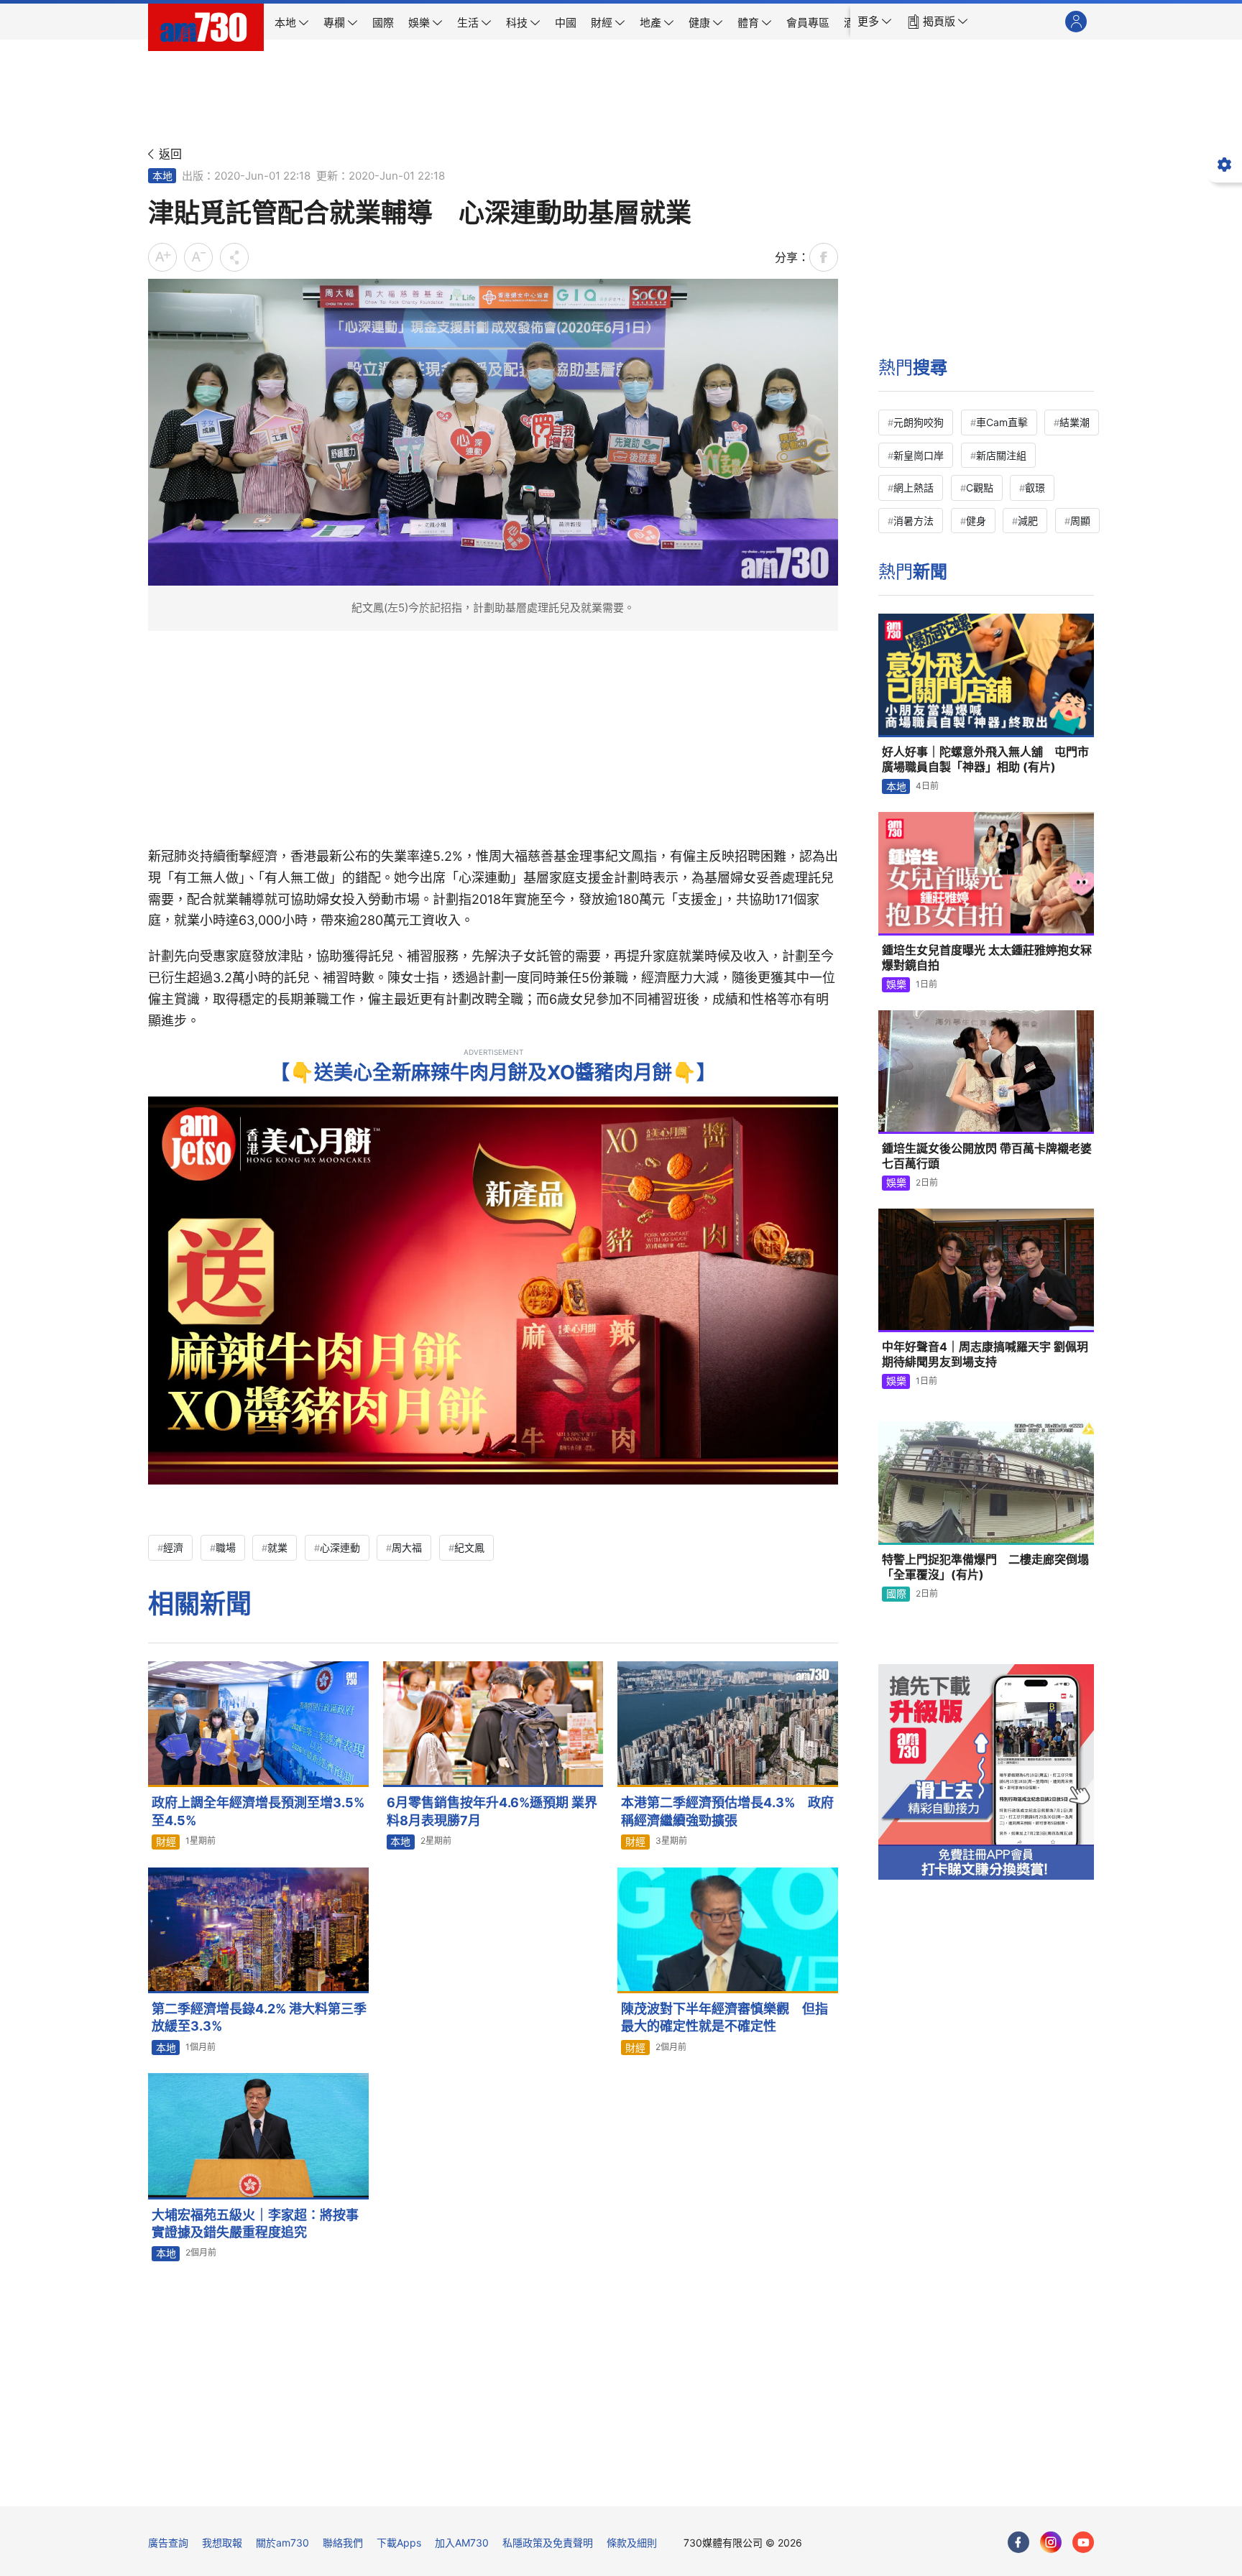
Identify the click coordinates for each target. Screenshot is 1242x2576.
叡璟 (1035, 488)
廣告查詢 (168, 2543)
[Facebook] (1018, 2542)
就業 (277, 1547)
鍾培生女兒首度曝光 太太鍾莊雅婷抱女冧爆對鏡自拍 (987, 958)
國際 (896, 1593)
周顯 (1080, 521)
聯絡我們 (343, 2543)
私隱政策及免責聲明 (548, 2543)
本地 (162, 176)
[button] (875, 22)
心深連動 (340, 1547)
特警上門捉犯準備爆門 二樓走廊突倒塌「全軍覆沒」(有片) (985, 1567)
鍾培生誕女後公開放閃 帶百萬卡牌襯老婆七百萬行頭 (987, 1156)
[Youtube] (1083, 2542)
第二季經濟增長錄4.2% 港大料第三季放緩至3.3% (259, 2017)
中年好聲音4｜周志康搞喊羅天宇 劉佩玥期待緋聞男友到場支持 (985, 1354)
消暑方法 (914, 521)
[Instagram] (1051, 2542)
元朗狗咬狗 (919, 422)
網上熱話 (914, 488)
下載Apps (399, 2543)
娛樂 (896, 984)
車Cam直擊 (1002, 422)
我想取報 (222, 2543)
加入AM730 (462, 2543)
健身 (976, 521)
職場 (226, 1547)
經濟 (173, 1547)
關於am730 (282, 2543)
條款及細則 (632, 2543)
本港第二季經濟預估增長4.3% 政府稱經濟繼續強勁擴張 (727, 1811)
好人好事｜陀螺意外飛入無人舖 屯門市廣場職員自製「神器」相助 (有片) (985, 760)
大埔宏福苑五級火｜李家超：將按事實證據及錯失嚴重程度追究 (255, 2224)
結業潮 (1075, 422)
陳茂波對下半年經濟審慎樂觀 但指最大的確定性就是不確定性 (724, 2017)
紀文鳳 (469, 1547)
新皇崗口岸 (919, 455)
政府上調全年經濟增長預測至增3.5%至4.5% (258, 1811)
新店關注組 (1001, 455)
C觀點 (980, 488)
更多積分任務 (696, 2485)
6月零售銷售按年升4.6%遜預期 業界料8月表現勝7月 (492, 1811)
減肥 (1028, 521)
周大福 (407, 1547)
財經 (166, 1841)
